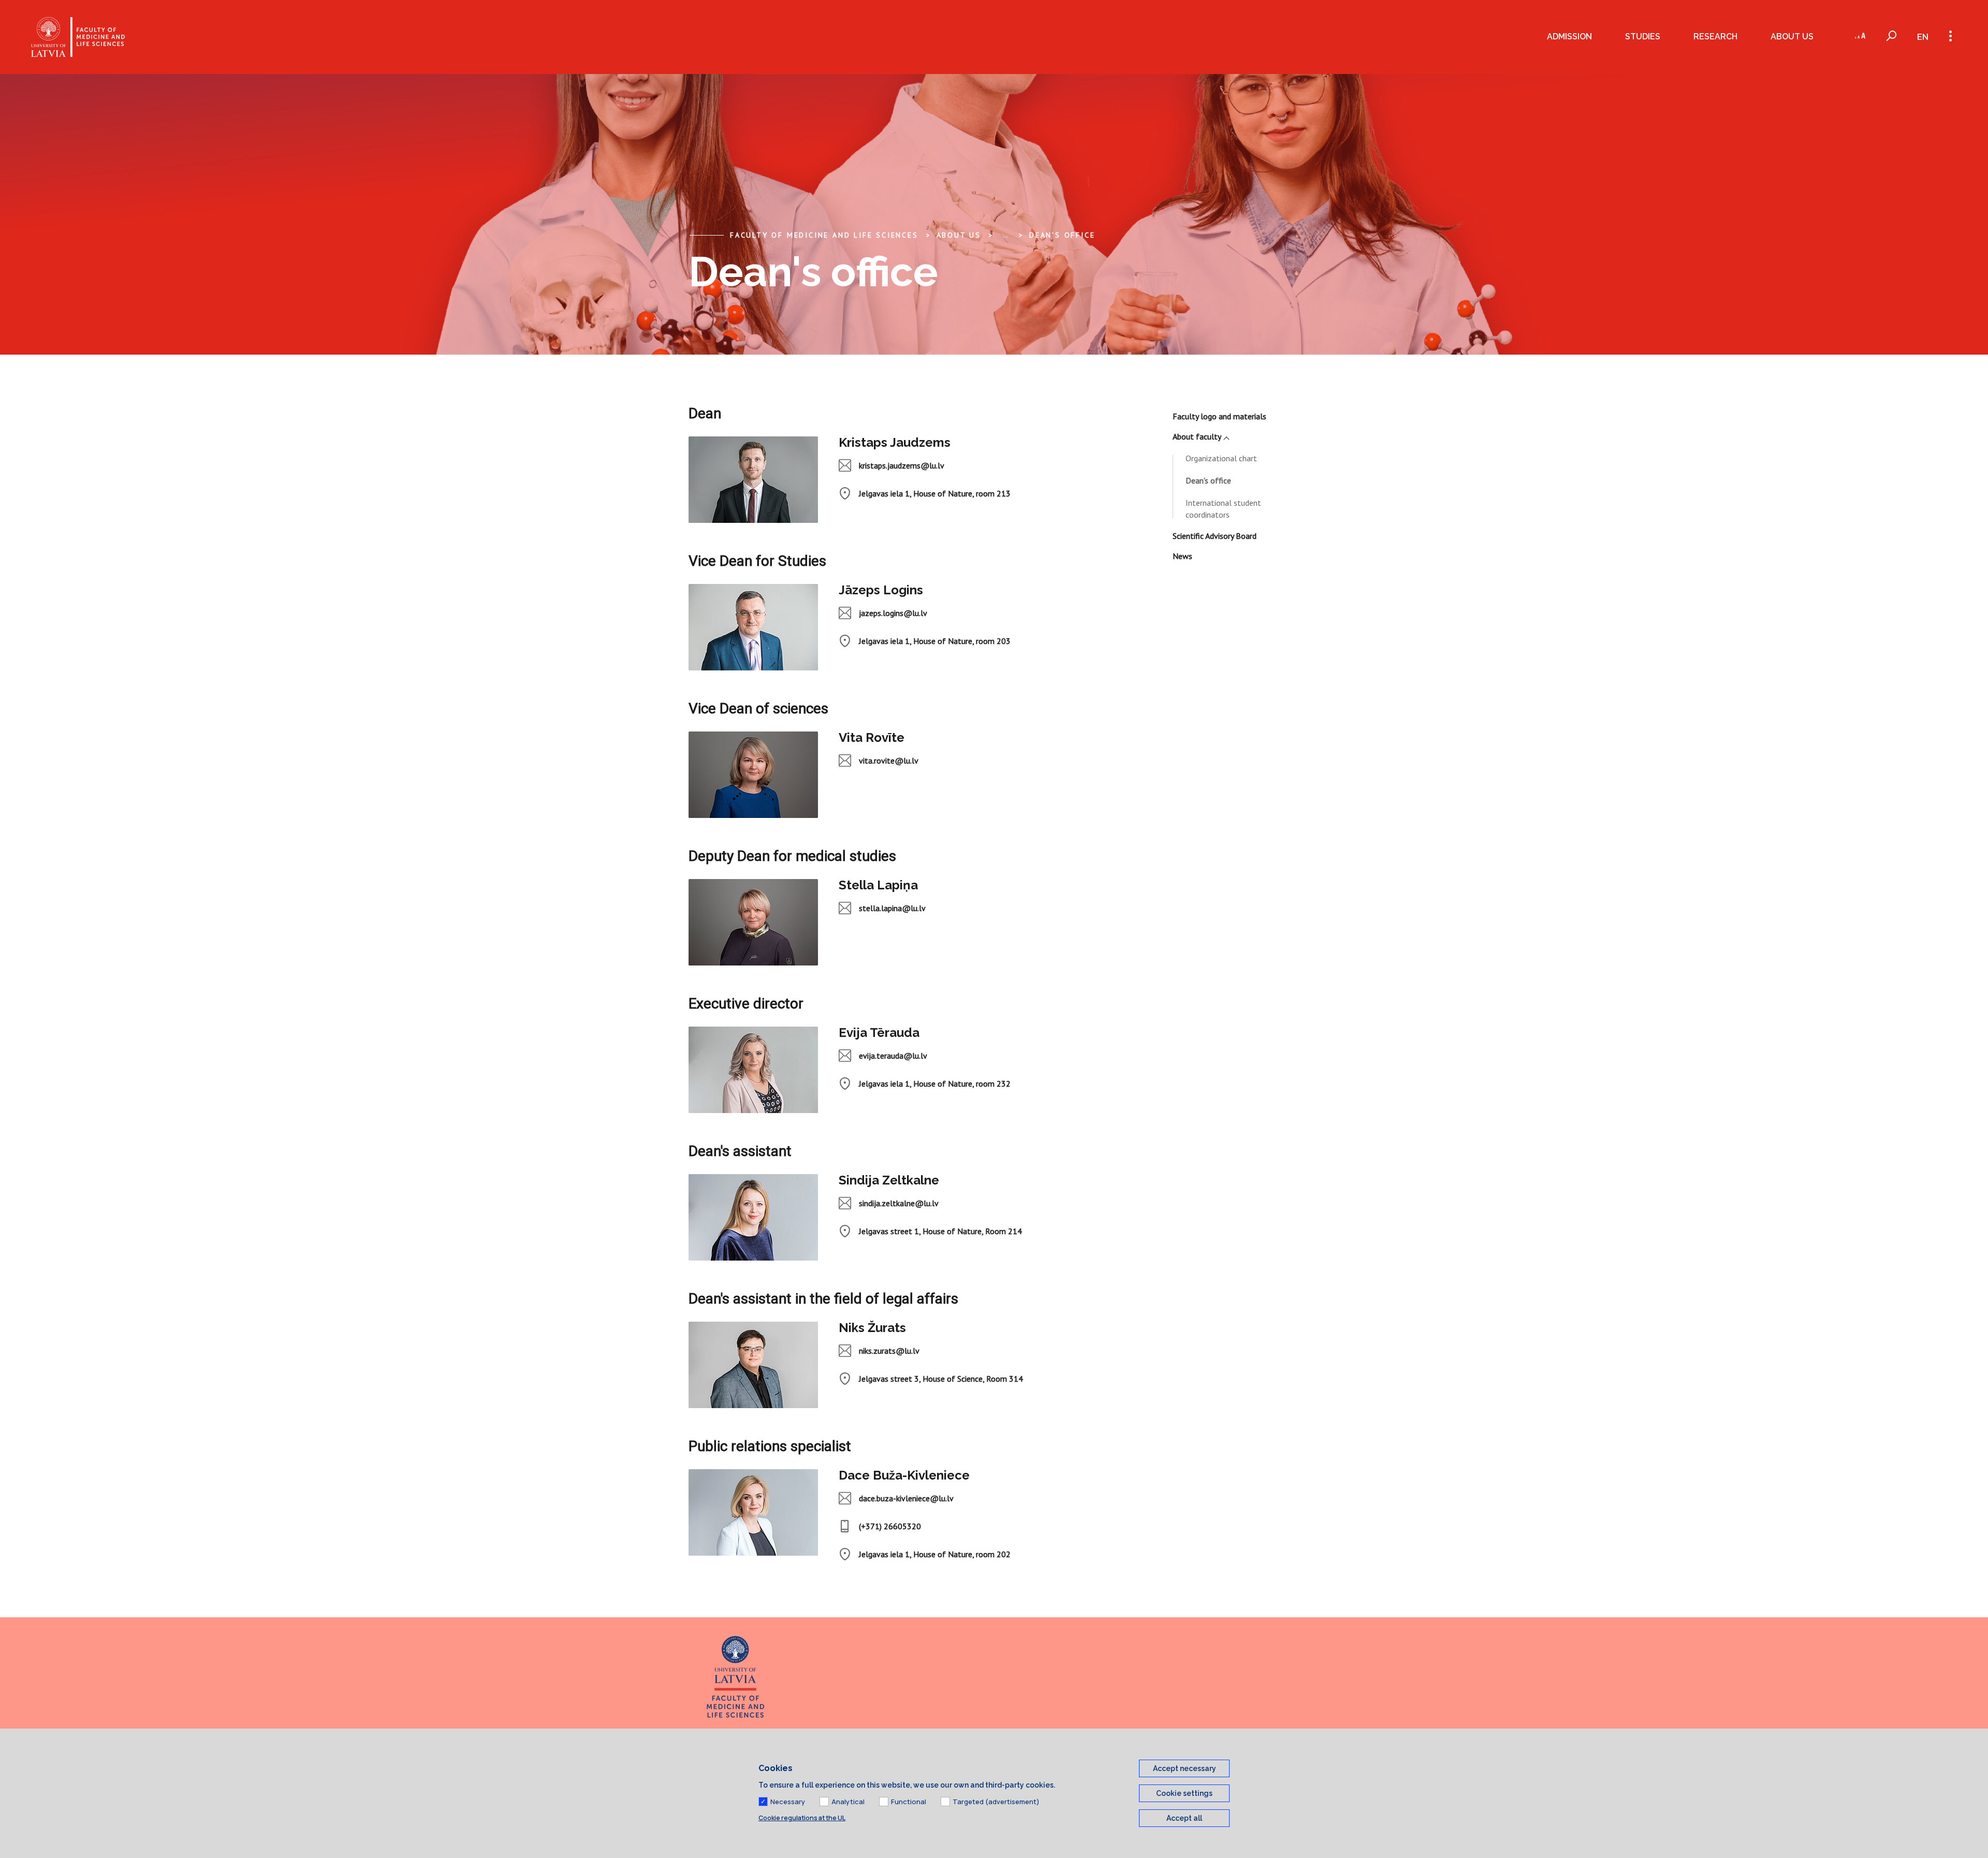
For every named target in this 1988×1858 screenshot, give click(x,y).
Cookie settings (1184, 1793)
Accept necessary (1185, 1768)
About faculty (1197, 436)
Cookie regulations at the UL (802, 1818)
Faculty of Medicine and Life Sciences (824, 235)
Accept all (1184, 1818)
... (1005, 235)
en (1923, 37)
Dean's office (1062, 235)
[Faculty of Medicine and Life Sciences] (78, 37)
